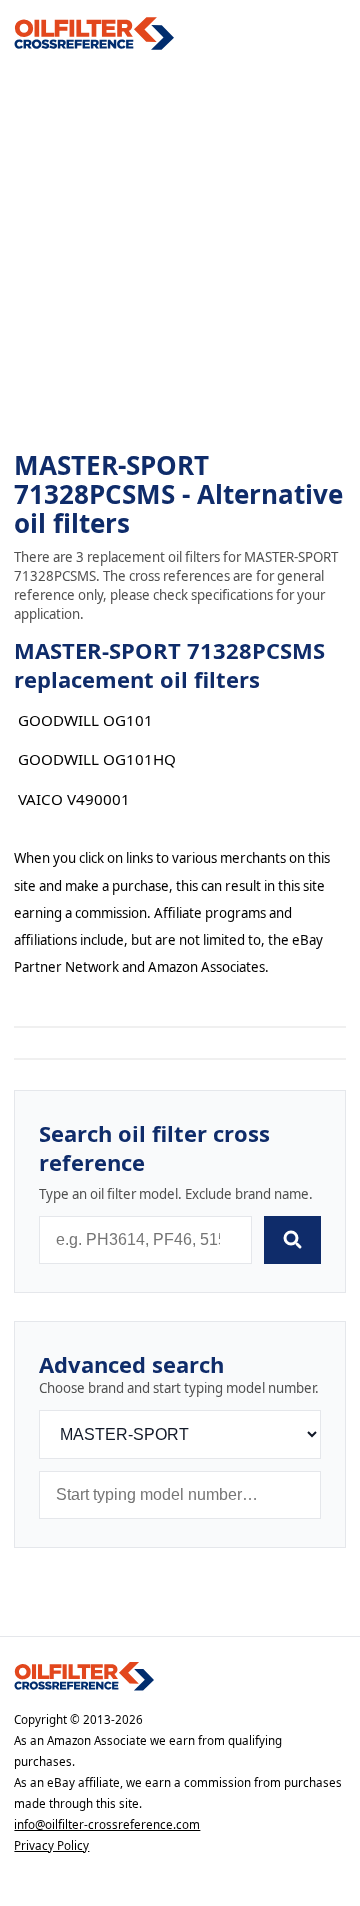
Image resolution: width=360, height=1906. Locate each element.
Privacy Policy (51, 1845)
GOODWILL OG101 (85, 720)
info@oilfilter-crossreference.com (107, 1824)
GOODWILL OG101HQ (97, 759)
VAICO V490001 (74, 799)
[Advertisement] (180, 251)
